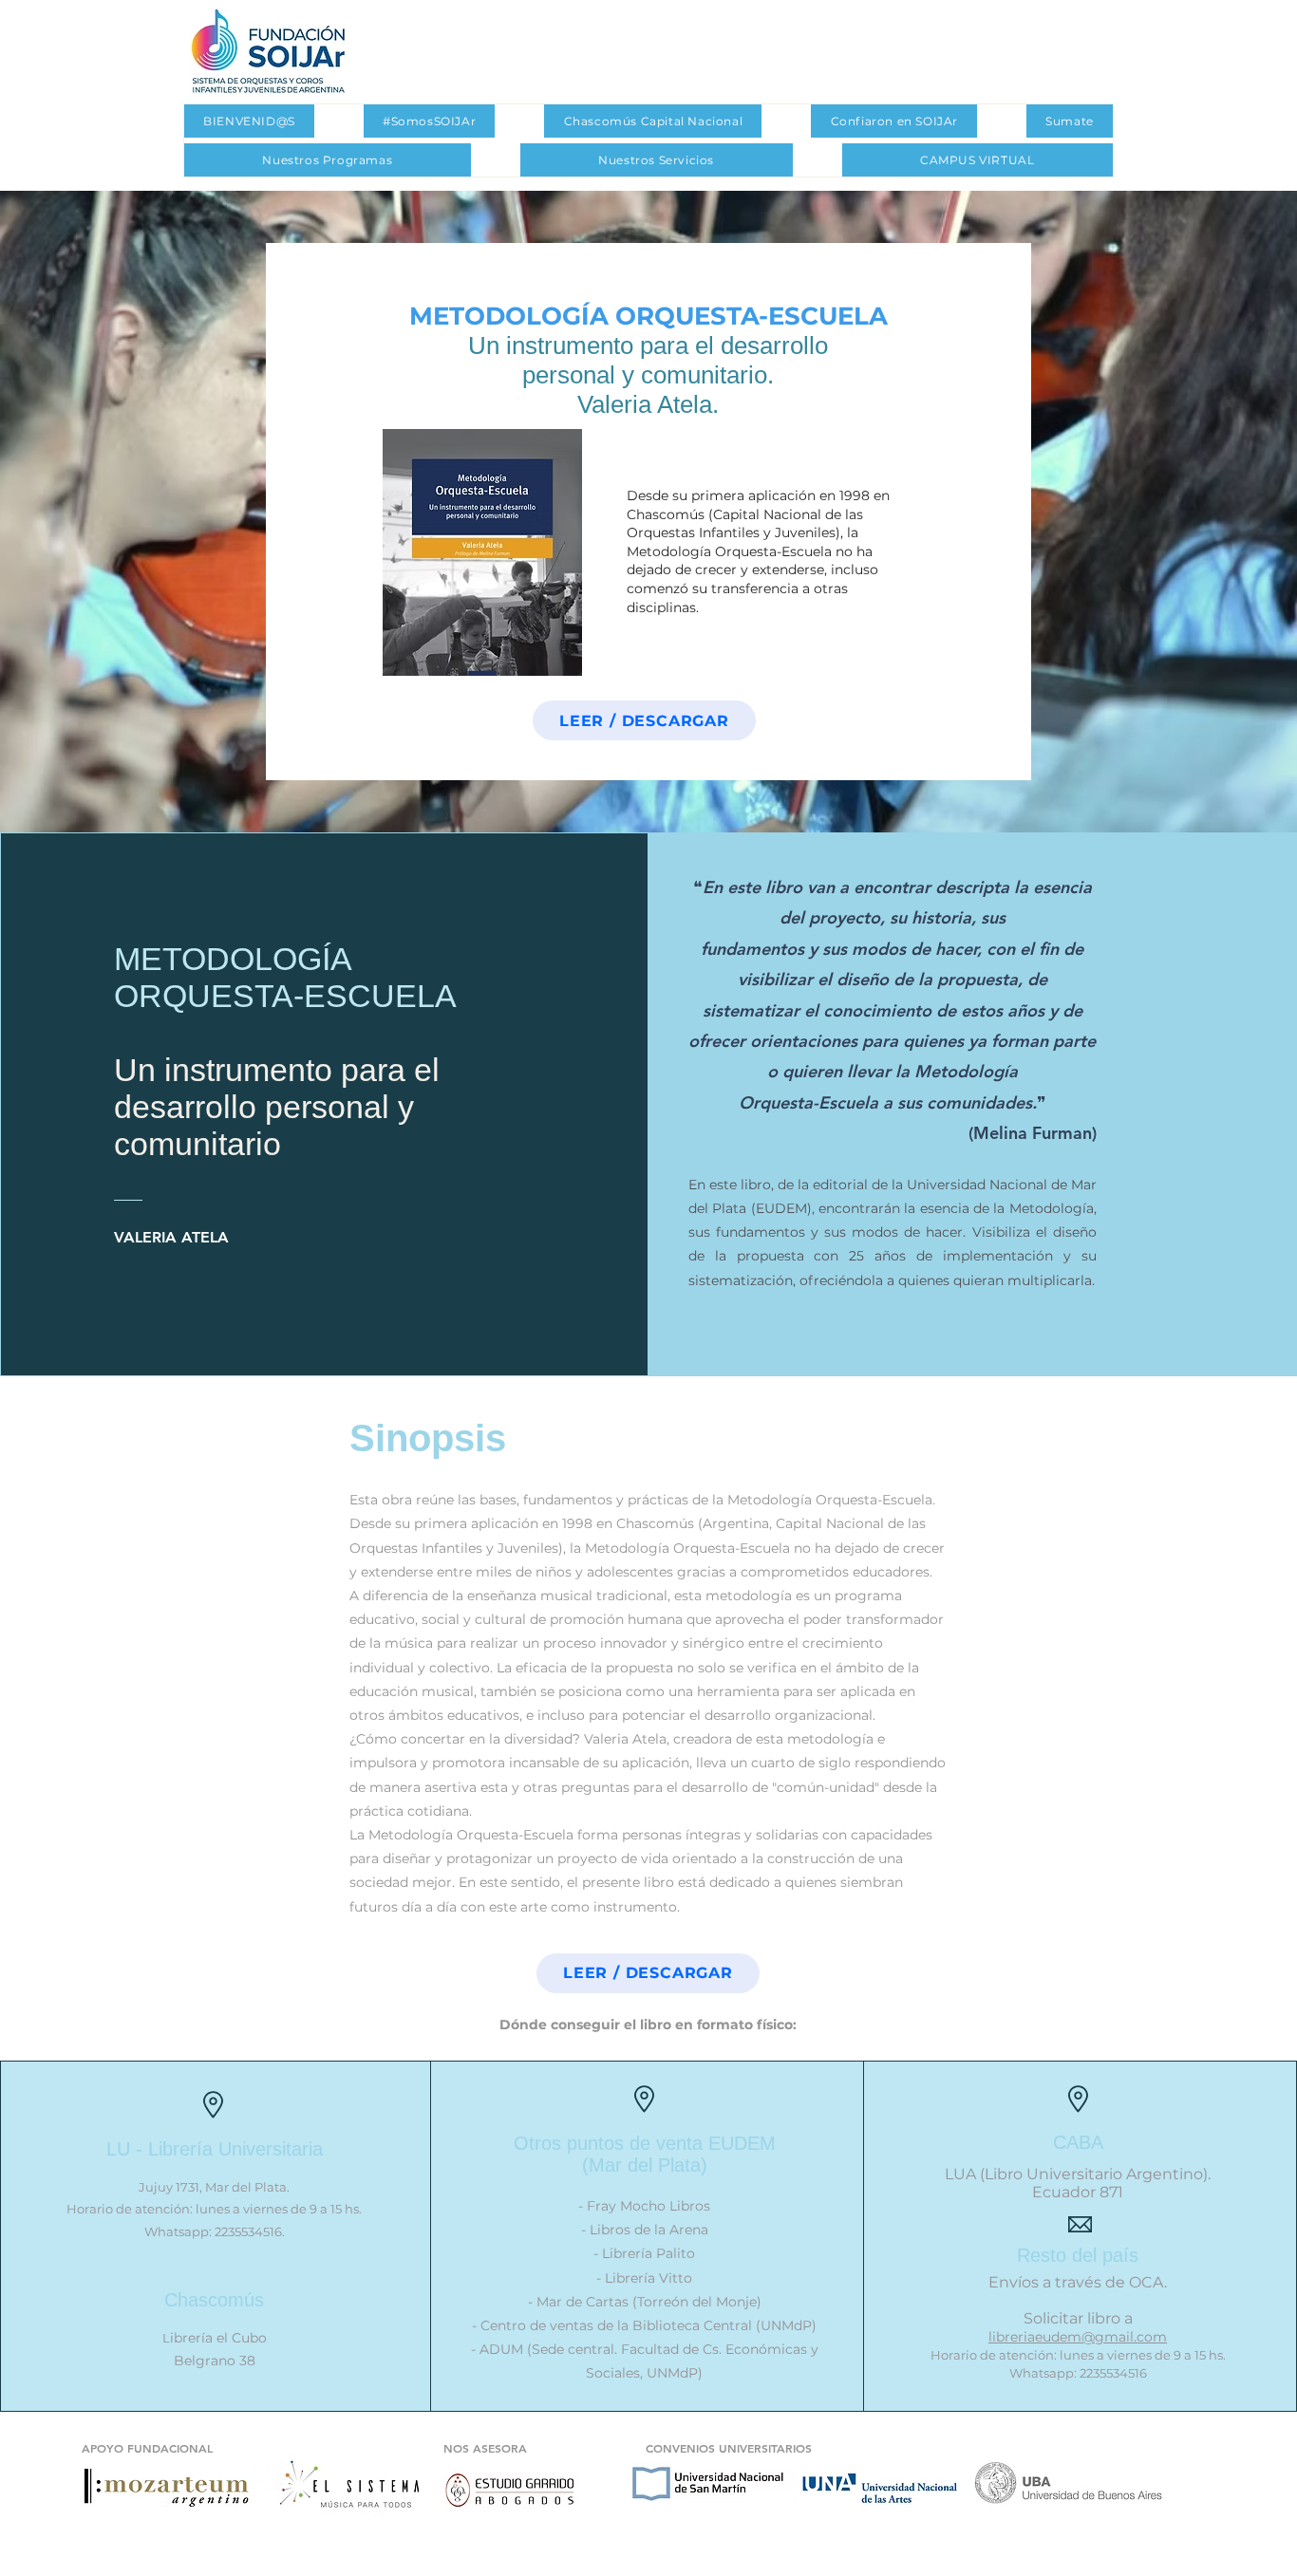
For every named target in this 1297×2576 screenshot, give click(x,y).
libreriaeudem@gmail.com (1078, 2337)
